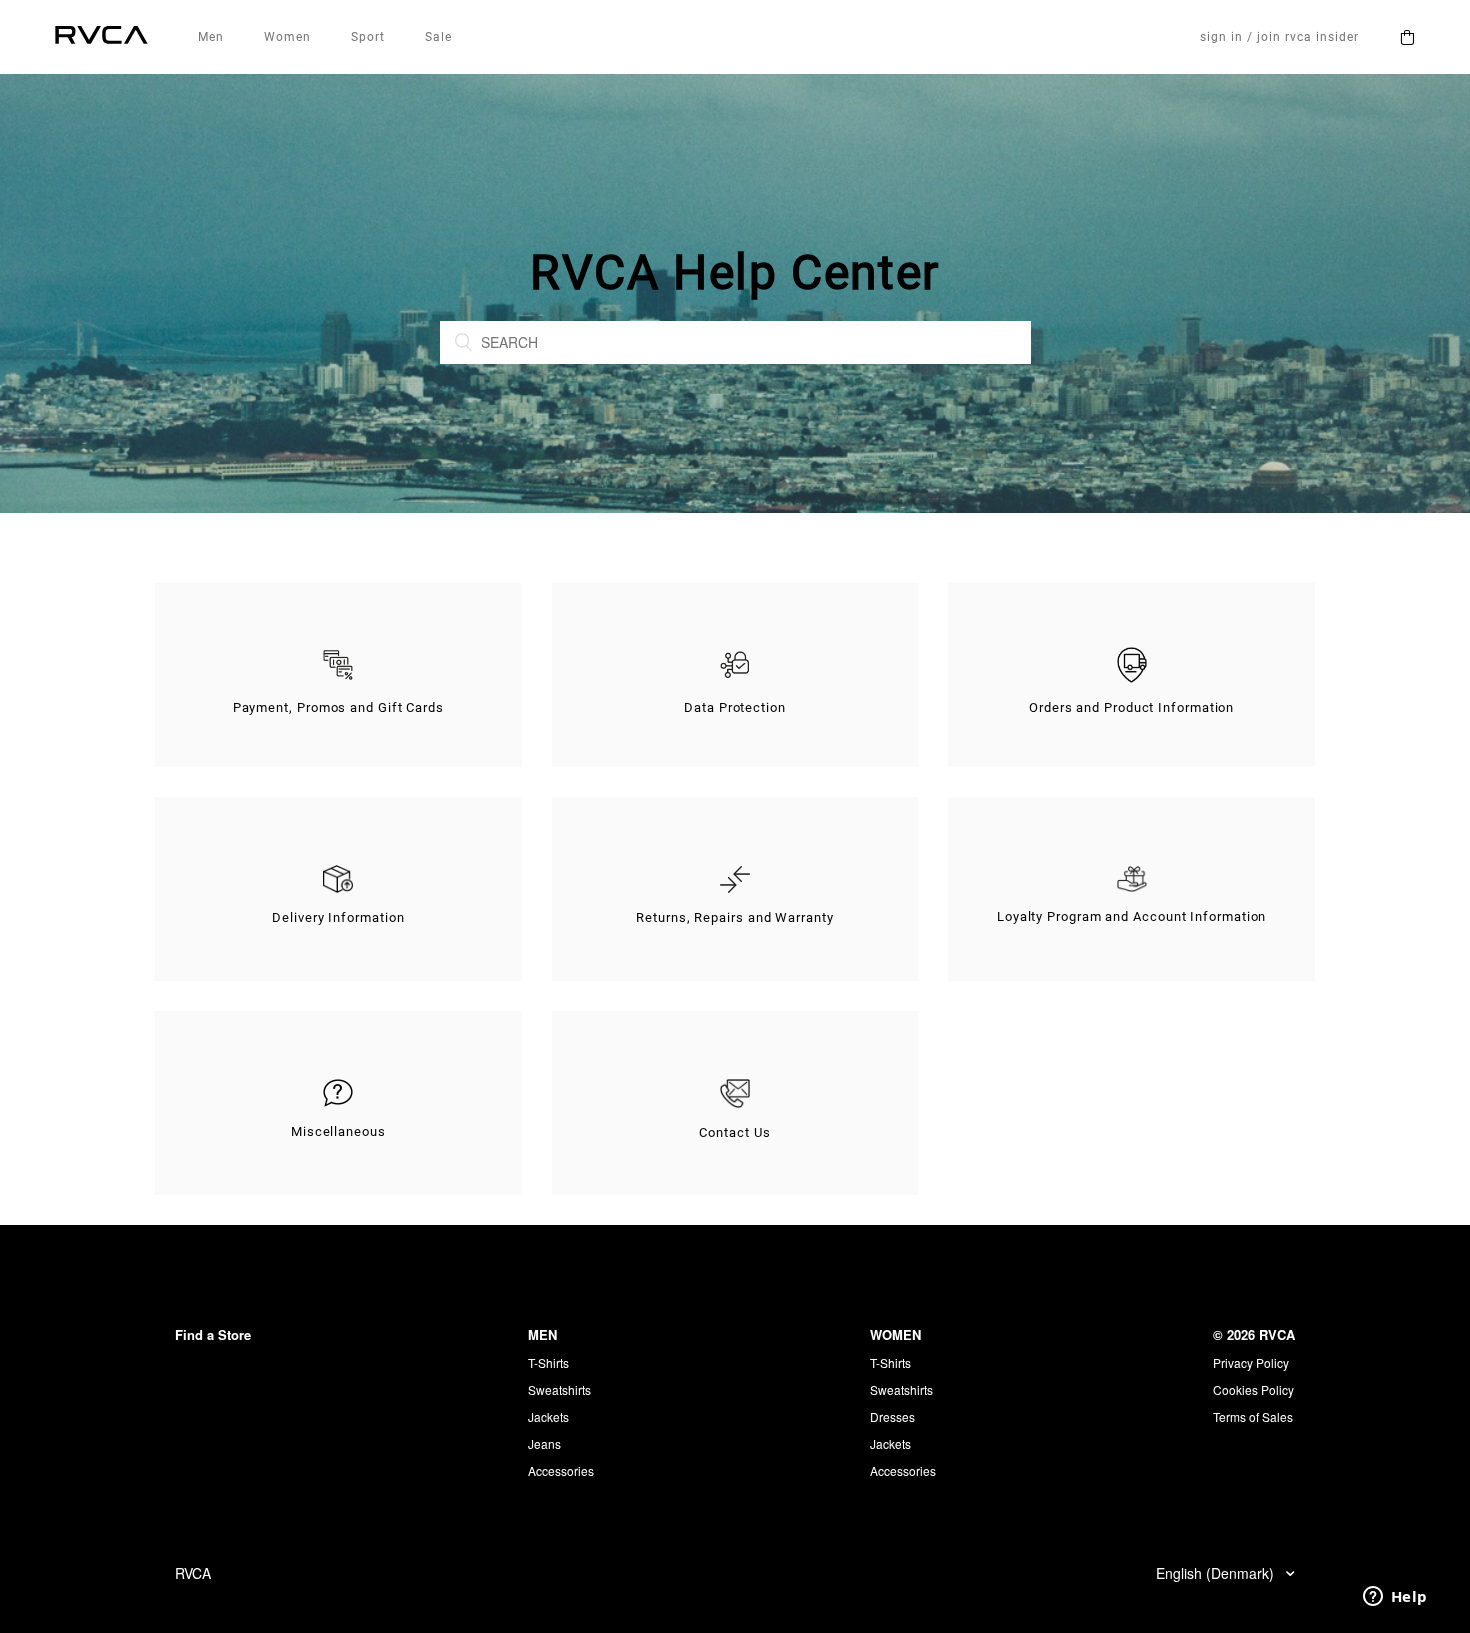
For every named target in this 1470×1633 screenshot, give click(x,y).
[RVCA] (101, 37)
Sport (368, 37)
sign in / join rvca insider (1279, 37)
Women (287, 37)
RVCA (193, 1573)
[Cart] (1407, 37)
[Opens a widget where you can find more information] (1395, 1598)
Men (211, 37)
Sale (438, 37)
